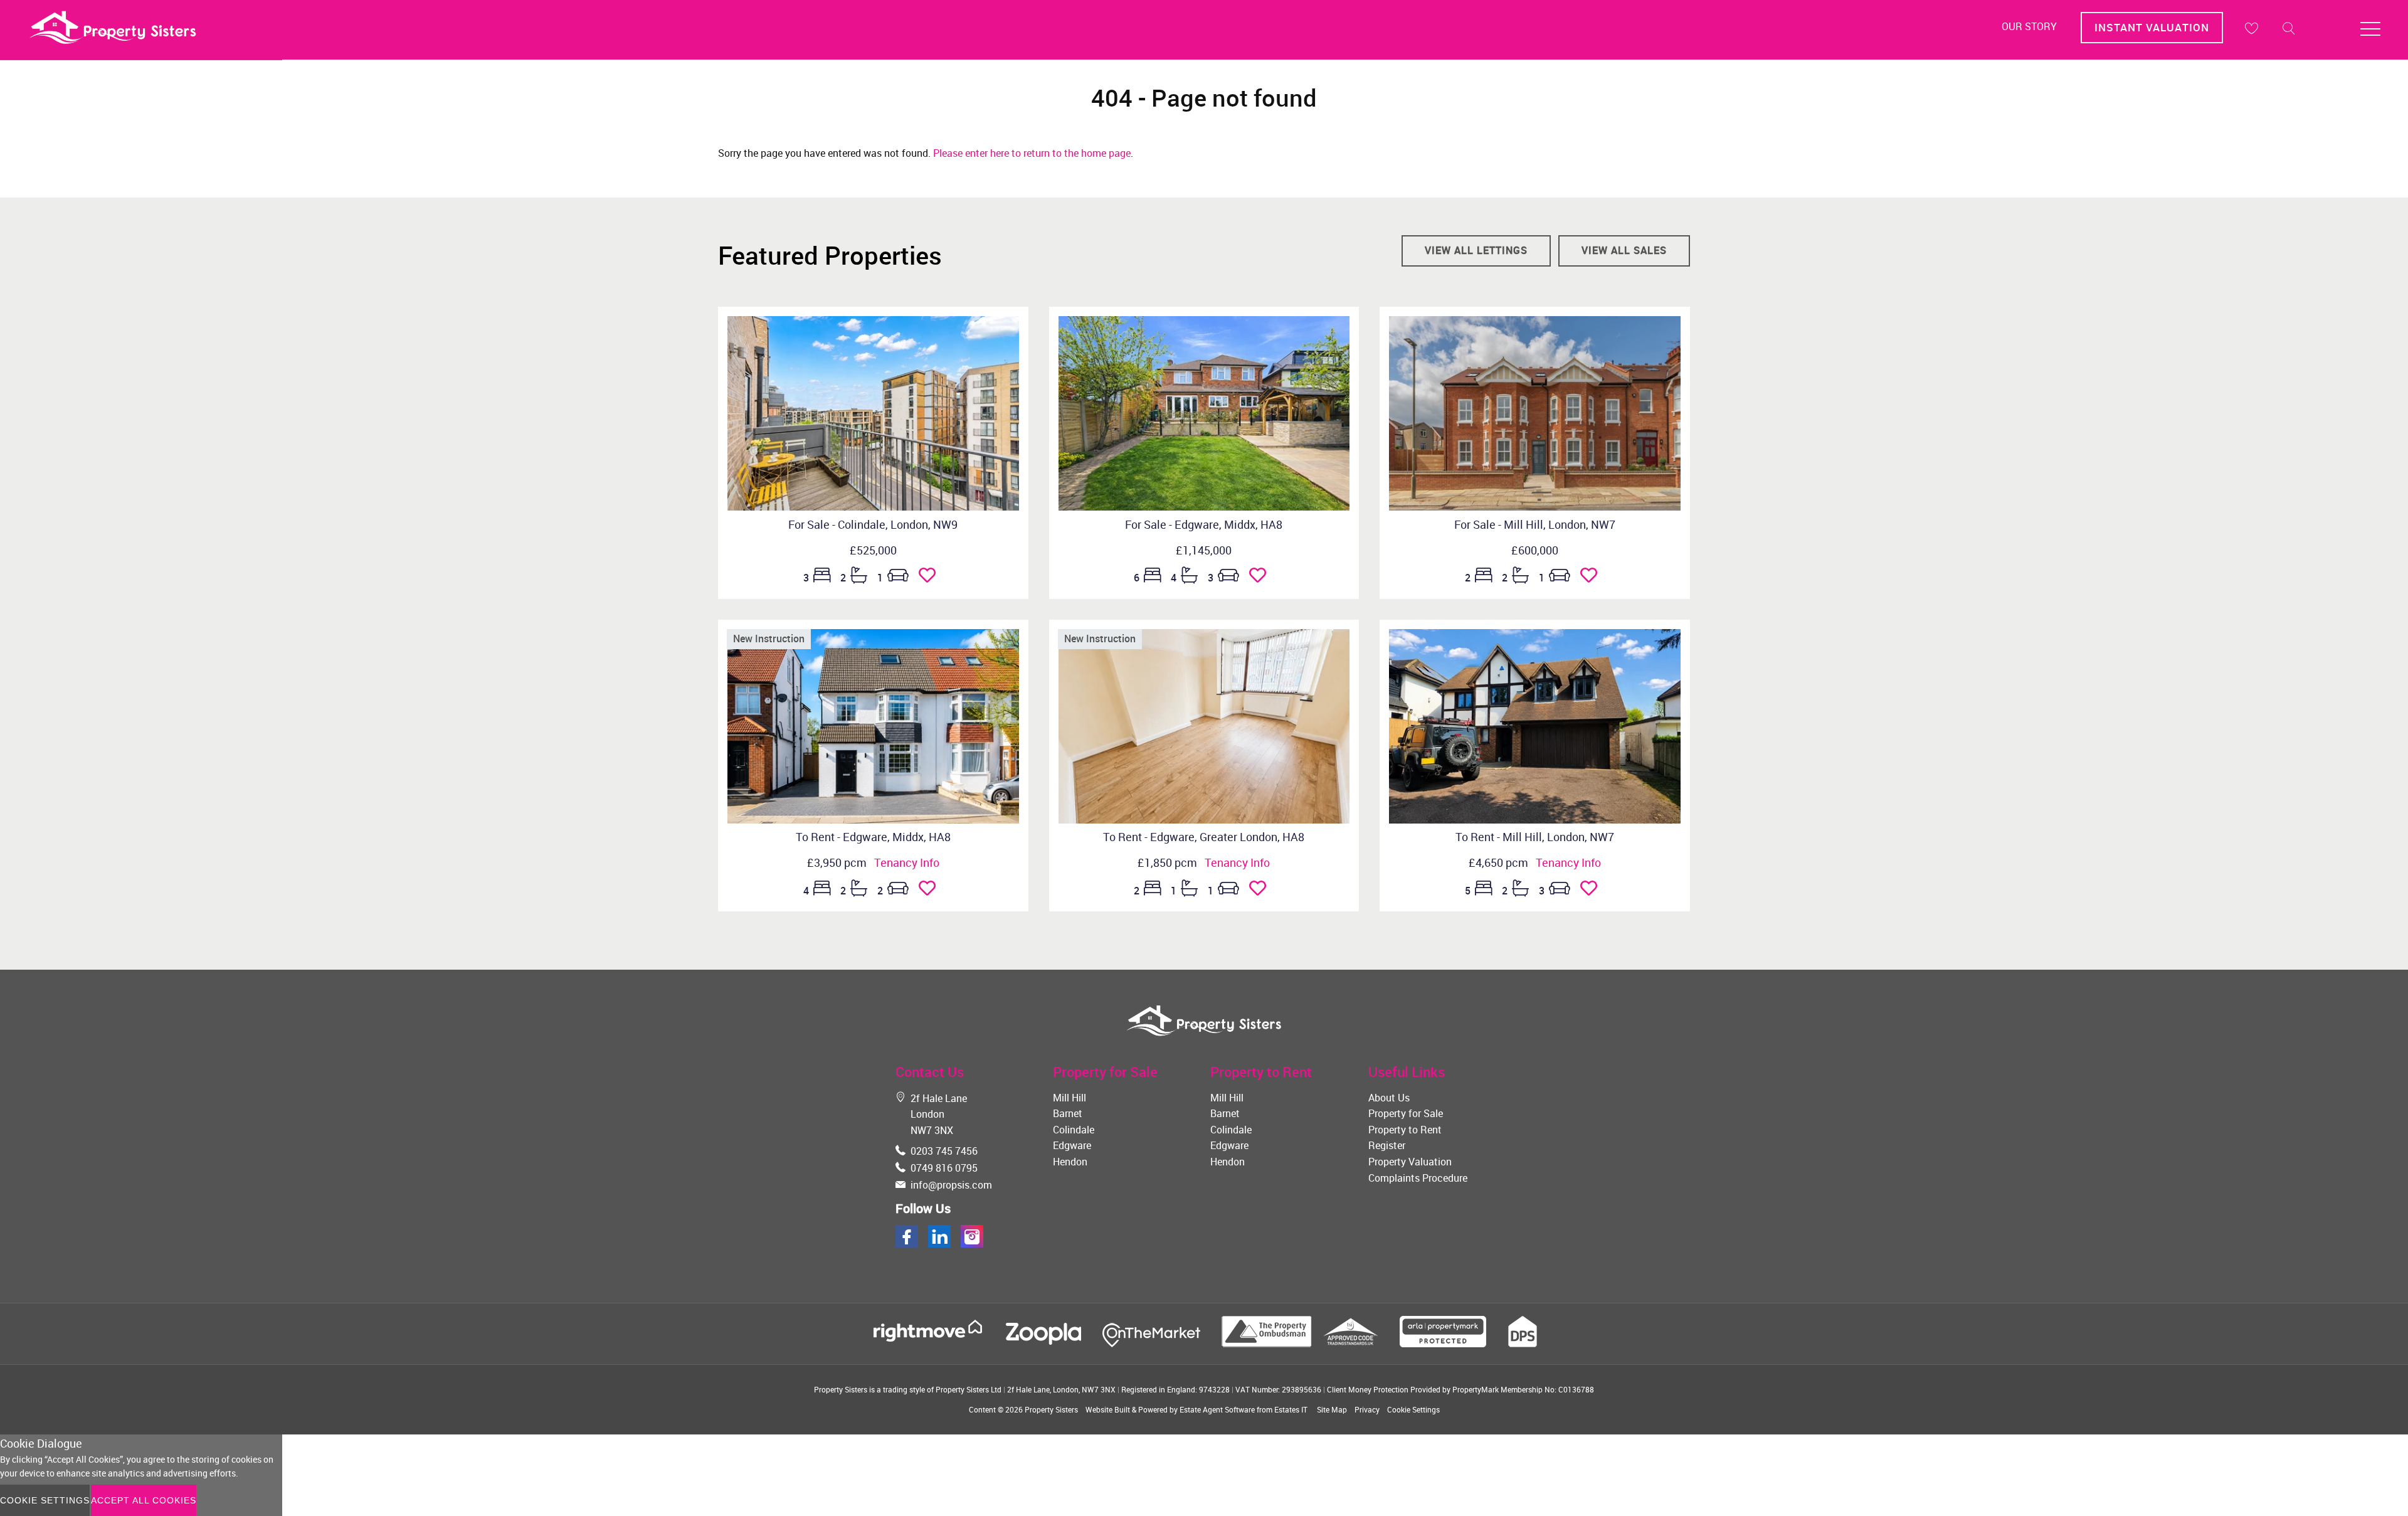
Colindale (1074, 1130)
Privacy (1367, 1409)
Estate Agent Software (1217, 1409)
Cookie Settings (1413, 1409)
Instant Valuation (2152, 27)
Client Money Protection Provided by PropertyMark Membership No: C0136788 (1460, 1389)
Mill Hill (1069, 1098)
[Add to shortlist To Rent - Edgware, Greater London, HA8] (1261, 891)
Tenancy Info (907, 862)
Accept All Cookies (144, 1500)
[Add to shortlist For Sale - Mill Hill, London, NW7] (1592, 578)
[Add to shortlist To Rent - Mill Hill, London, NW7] (1592, 891)
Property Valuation (1410, 1162)
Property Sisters (1051, 1409)
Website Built (1108, 1409)
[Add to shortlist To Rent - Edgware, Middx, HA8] (931, 891)
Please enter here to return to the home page (1032, 153)
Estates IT (1291, 1409)
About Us (1389, 1098)
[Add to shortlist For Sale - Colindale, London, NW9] (931, 578)
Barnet (1068, 1113)
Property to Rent (1405, 1130)
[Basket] (2251, 28)
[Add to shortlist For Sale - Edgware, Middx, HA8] (1261, 578)
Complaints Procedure (1418, 1178)
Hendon (1070, 1162)
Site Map (1332, 1409)
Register (1387, 1145)
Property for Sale (1406, 1113)
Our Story (2029, 26)
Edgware (1072, 1145)
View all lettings (1476, 250)
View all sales (1624, 250)
